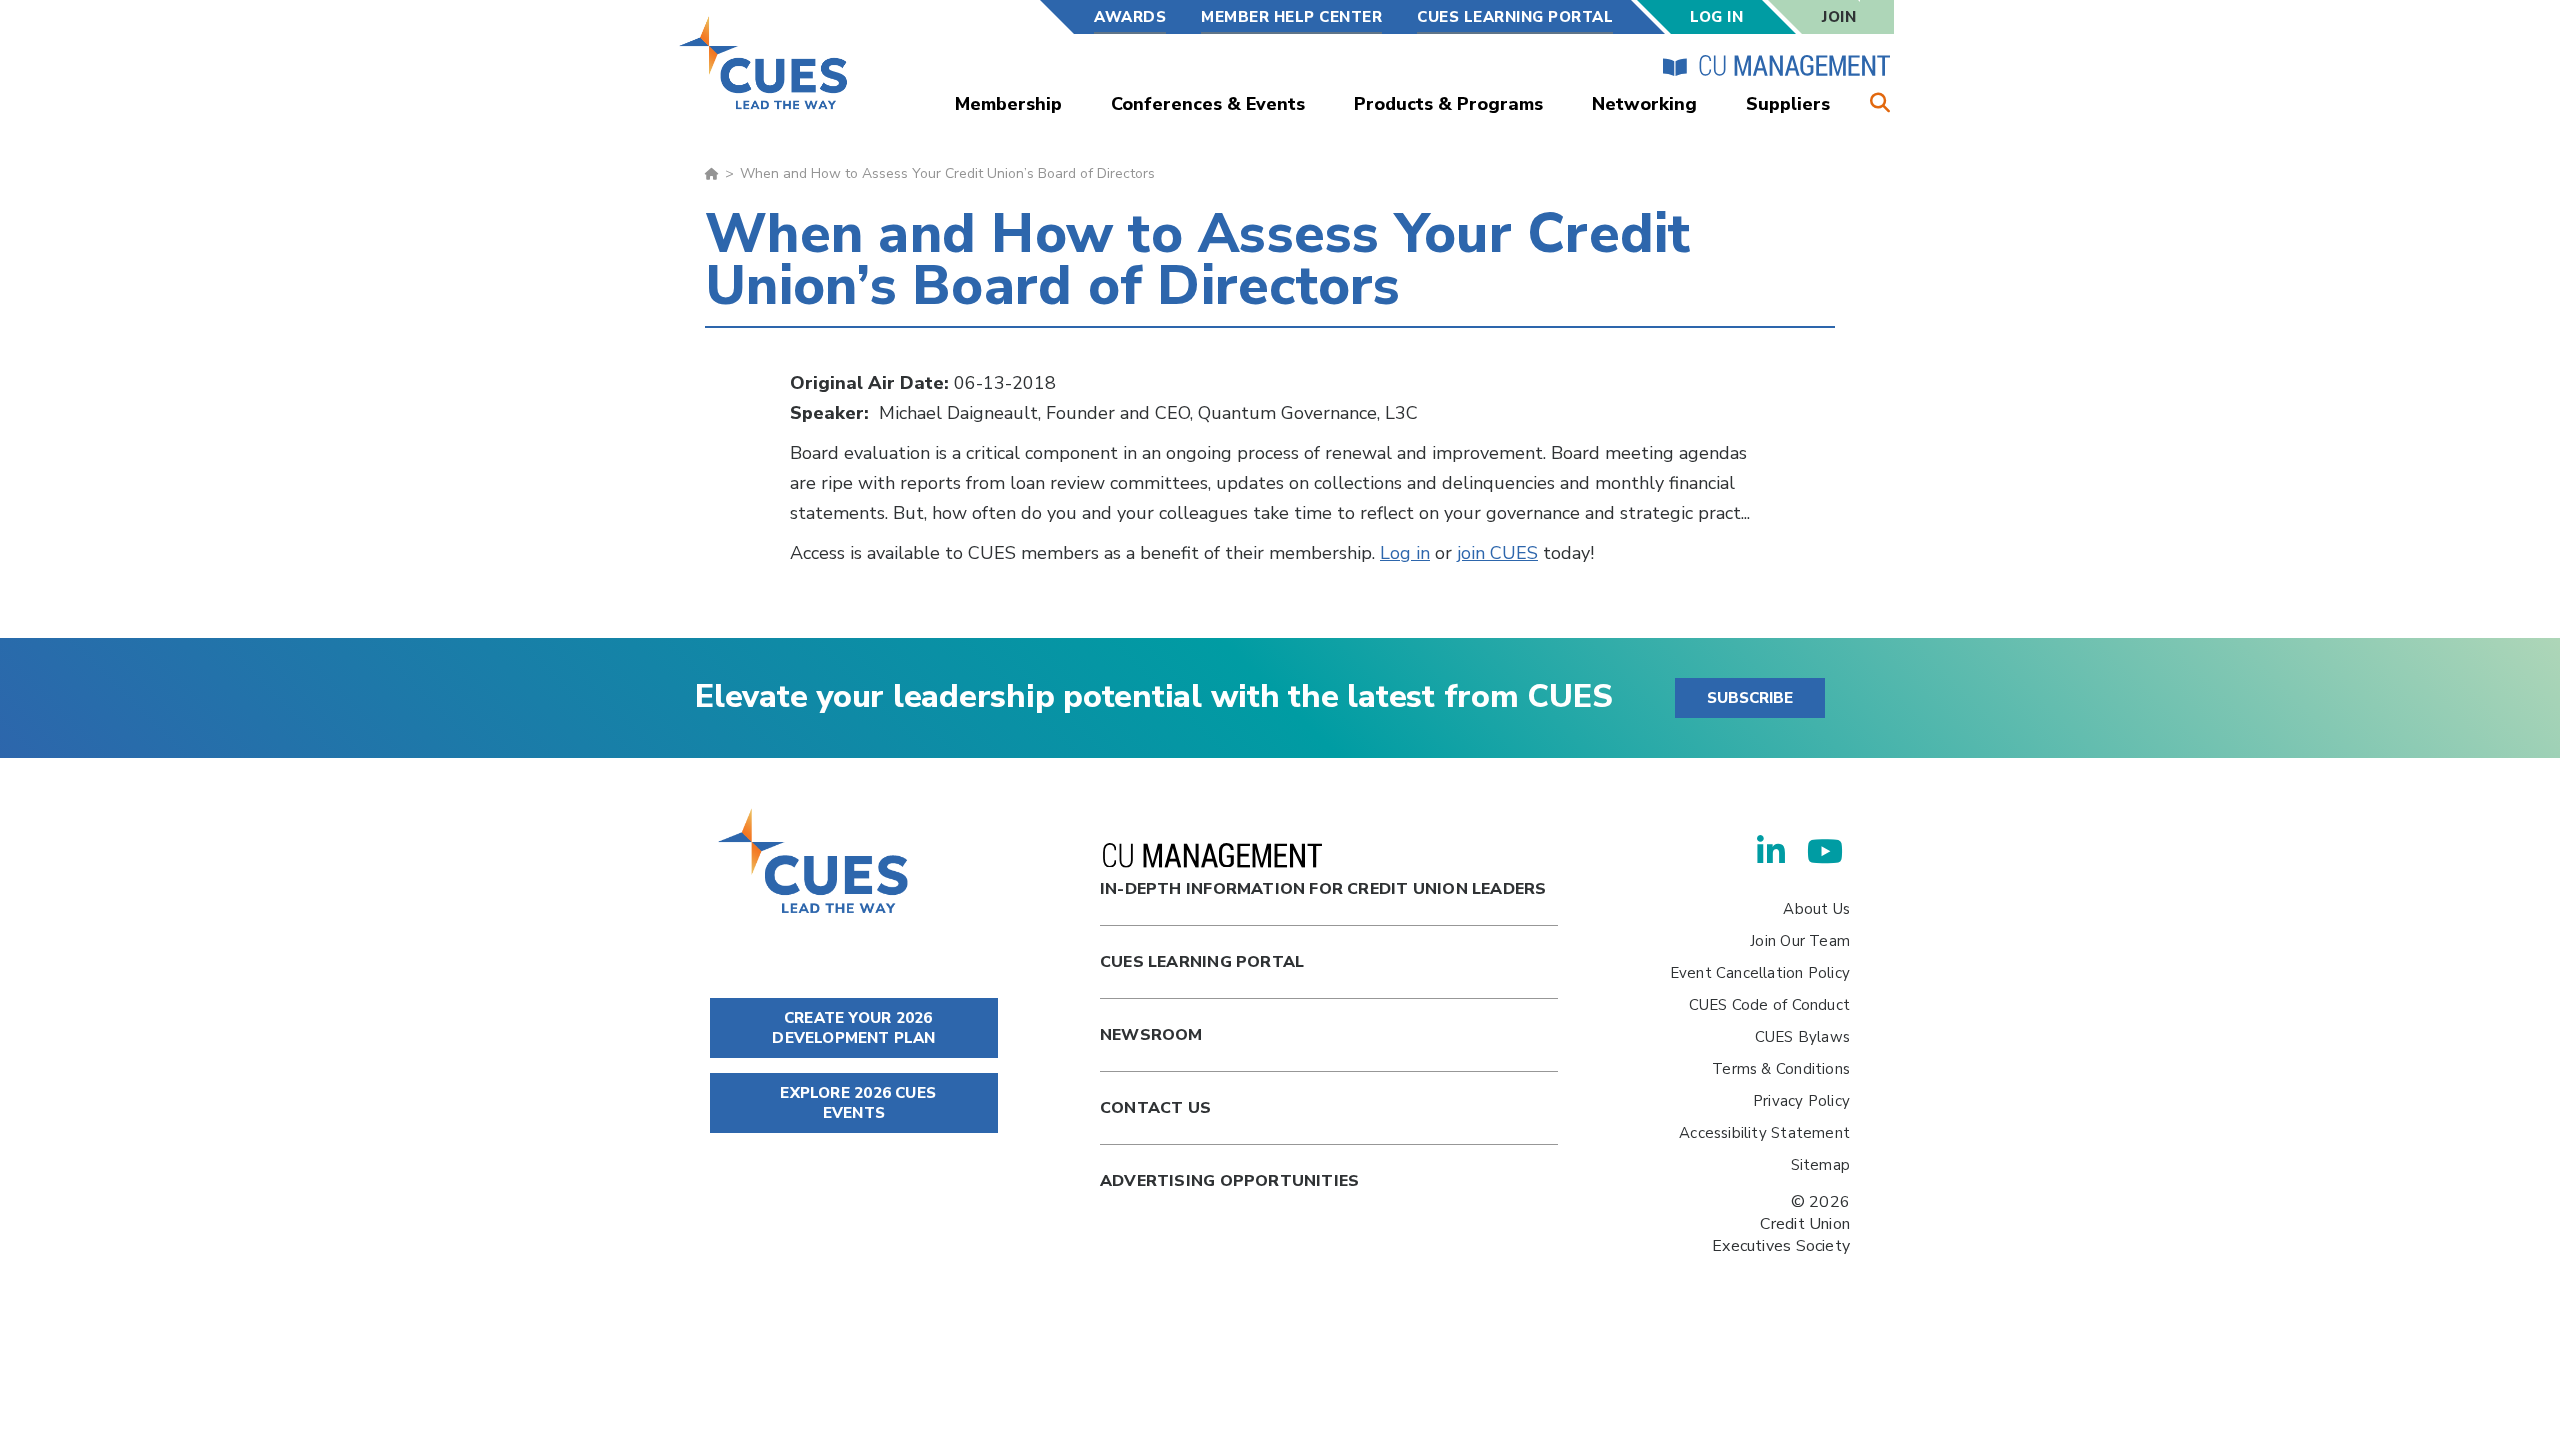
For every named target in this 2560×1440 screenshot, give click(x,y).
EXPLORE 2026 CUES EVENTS (856, 1103)
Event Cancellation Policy (1760, 973)
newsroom (1151, 1035)
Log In (1716, 17)
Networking (1644, 104)
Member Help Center (1291, 17)
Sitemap (1820, 1165)
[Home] (764, 62)
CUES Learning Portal (1515, 17)
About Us (1816, 909)
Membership (1008, 104)
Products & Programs (1448, 104)
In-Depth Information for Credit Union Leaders (1323, 889)
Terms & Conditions (1781, 1069)
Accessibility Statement (1764, 1133)
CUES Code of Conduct (1769, 1005)
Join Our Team (1800, 941)
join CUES (1497, 553)
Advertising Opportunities (1229, 1181)
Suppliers (1788, 104)
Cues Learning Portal (1202, 962)
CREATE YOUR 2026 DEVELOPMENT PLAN (853, 1028)
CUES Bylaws (1802, 1037)
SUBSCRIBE (1750, 698)
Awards (1130, 17)
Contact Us (1155, 1108)
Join (1839, 17)
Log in (1405, 553)
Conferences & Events (1208, 104)
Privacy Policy (1801, 1101)
